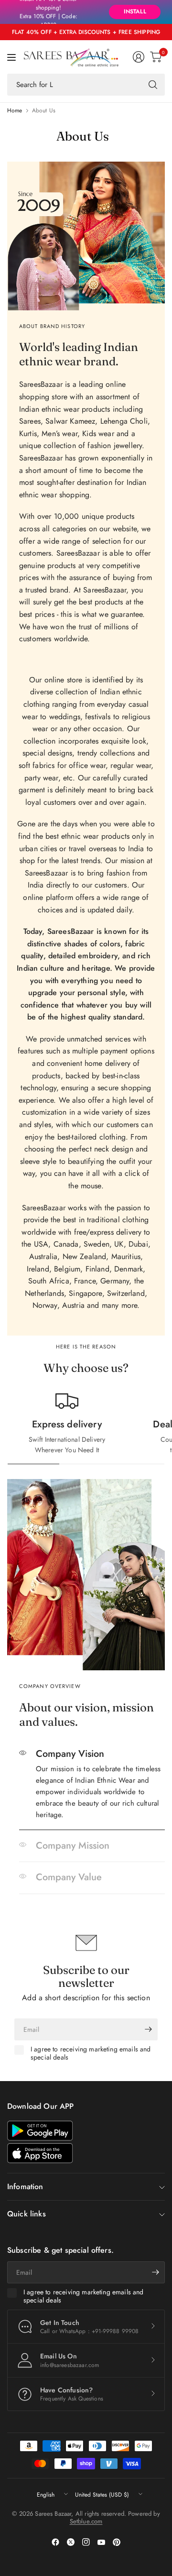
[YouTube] (101, 2542)
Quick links (27, 2214)
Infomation (25, 2187)
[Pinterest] (117, 2542)
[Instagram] (86, 2542)
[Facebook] (55, 2542)
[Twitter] (71, 2542)
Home (15, 110)
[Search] (153, 85)
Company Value (69, 1877)
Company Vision (70, 1754)
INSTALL (135, 11)
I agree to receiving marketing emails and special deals (91, 2054)
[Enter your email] (148, 2029)
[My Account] (139, 57)
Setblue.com (86, 2521)
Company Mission (73, 1846)
